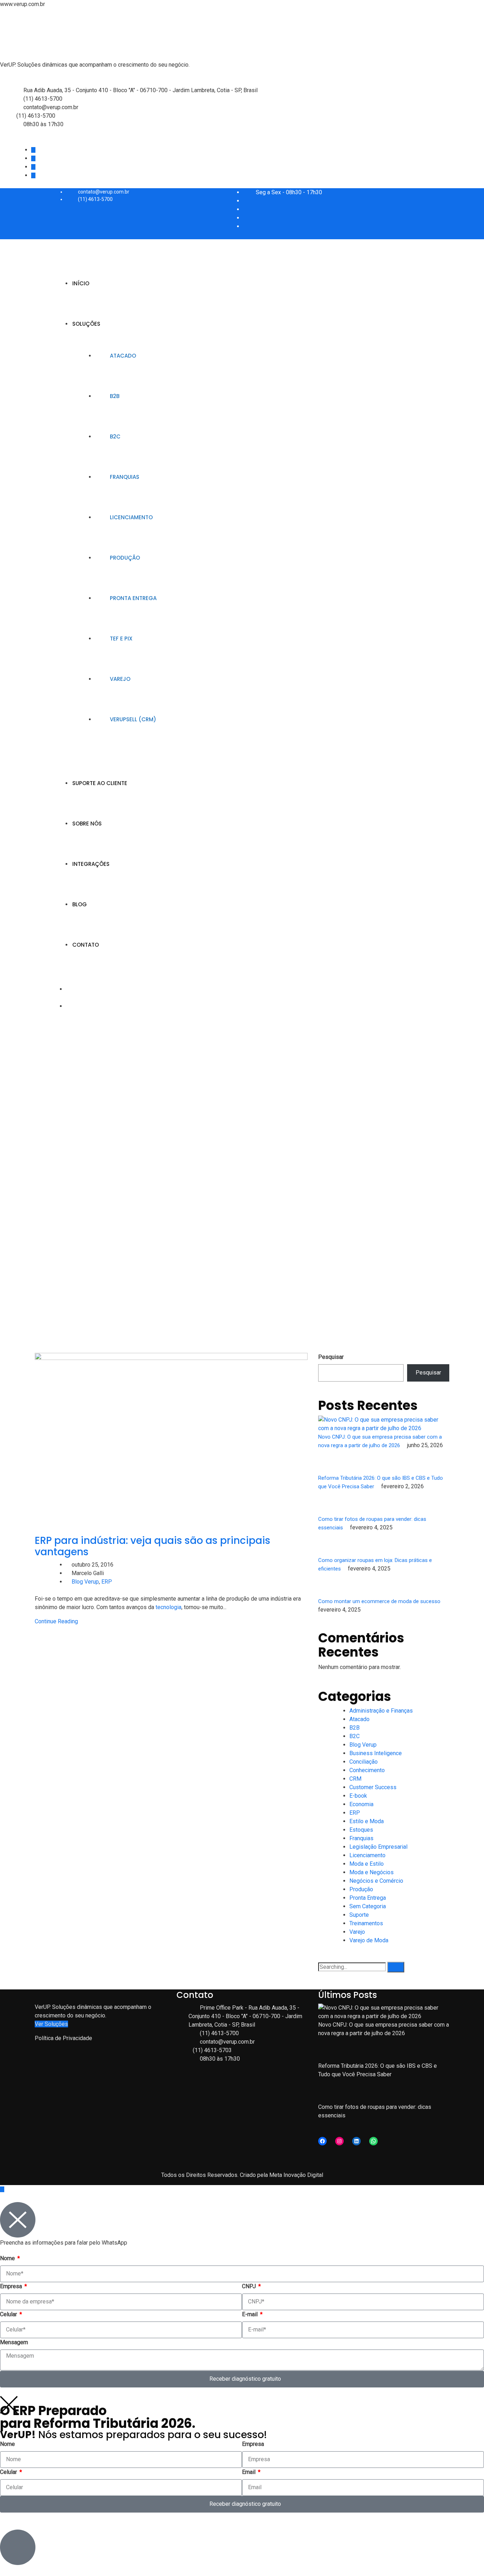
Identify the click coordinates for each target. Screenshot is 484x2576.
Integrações (91, 864)
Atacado (123, 356)
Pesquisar (331, 1357)
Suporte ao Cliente (100, 783)
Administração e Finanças (381, 1711)
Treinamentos (366, 1923)
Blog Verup (85, 1582)
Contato (86, 945)
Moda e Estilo (367, 1864)
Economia (361, 1804)
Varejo (120, 679)
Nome (8, 2258)
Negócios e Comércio (376, 1881)
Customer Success (373, 1787)
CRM (355, 1779)
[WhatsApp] (373, 2141)
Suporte (359, 1915)
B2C (115, 436)
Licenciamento (131, 517)
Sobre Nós (87, 824)
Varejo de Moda (369, 1940)
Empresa (12, 2286)
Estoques (361, 1830)
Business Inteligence (376, 1753)
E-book (358, 1796)
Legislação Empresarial (378, 1847)
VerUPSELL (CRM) (133, 719)
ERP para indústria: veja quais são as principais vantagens (153, 1546)
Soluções (86, 324)
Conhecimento (367, 1770)
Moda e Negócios (372, 1872)
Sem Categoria (368, 1906)
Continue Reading (56, 1621)
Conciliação (364, 1762)
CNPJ (250, 2286)
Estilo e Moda (367, 1821)
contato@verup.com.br (51, 107)
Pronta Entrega (133, 598)
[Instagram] (339, 2141)
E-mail (251, 2314)
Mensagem (14, 2342)
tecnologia (168, 1607)
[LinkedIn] (356, 2141)
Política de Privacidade (63, 2038)
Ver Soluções (51, 2024)
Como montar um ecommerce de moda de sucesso (380, 1601)
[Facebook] (322, 2141)
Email (249, 2472)
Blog (80, 904)
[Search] (396, 1967)
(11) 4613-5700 (43, 99)
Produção (125, 558)
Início (81, 283)
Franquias (125, 477)
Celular (9, 2314)
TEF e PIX (121, 639)
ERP (107, 1582)
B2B (115, 396)
